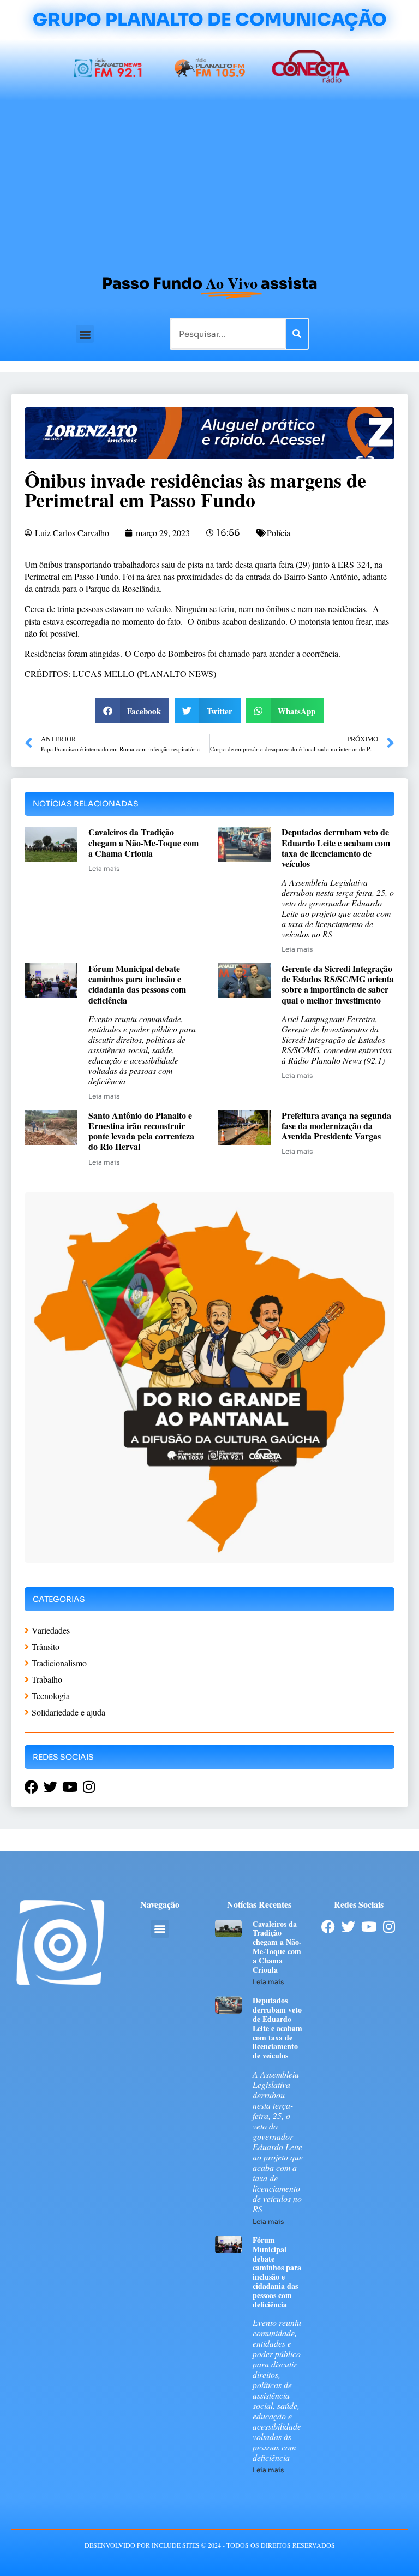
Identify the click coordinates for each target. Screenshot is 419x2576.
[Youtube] (369, 1927)
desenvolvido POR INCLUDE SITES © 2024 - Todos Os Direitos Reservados (210, 2545)
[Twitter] (348, 1927)
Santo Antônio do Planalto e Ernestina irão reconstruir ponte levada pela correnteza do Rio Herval (141, 1131)
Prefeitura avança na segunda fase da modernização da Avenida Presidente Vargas (336, 1126)
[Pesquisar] (297, 334)
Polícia (279, 533)
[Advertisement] (209, 182)
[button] (85, 334)
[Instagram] (389, 1927)
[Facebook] (328, 1927)
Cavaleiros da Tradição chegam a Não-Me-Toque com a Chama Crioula (143, 842)
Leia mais (104, 868)
